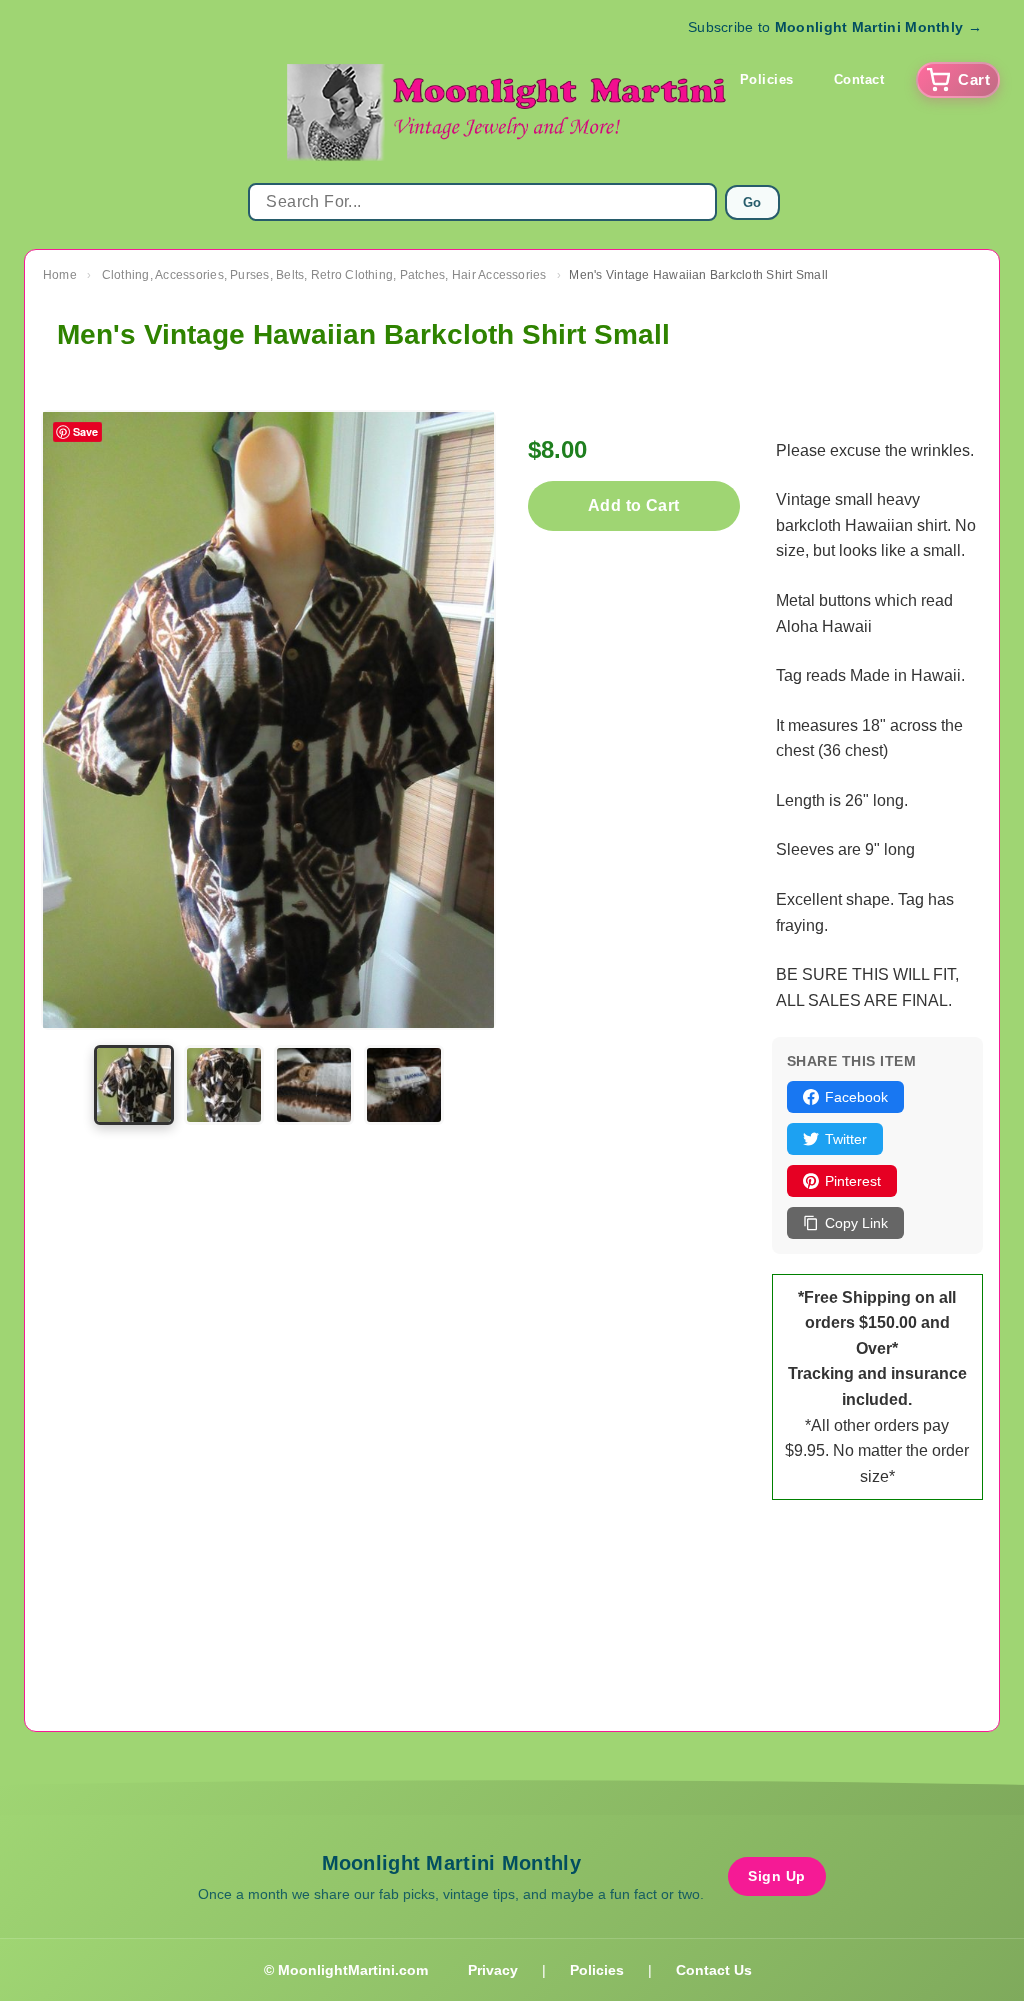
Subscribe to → (835, 27)
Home (60, 275)
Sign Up (777, 1876)
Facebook (856, 1097)
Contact (859, 79)
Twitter (846, 1139)
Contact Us (714, 1970)
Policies (767, 79)
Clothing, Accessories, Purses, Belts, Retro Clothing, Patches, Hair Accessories (324, 275)
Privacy (493, 1970)
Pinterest (853, 1181)
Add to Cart (633, 505)
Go (752, 202)
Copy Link (856, 1223)
